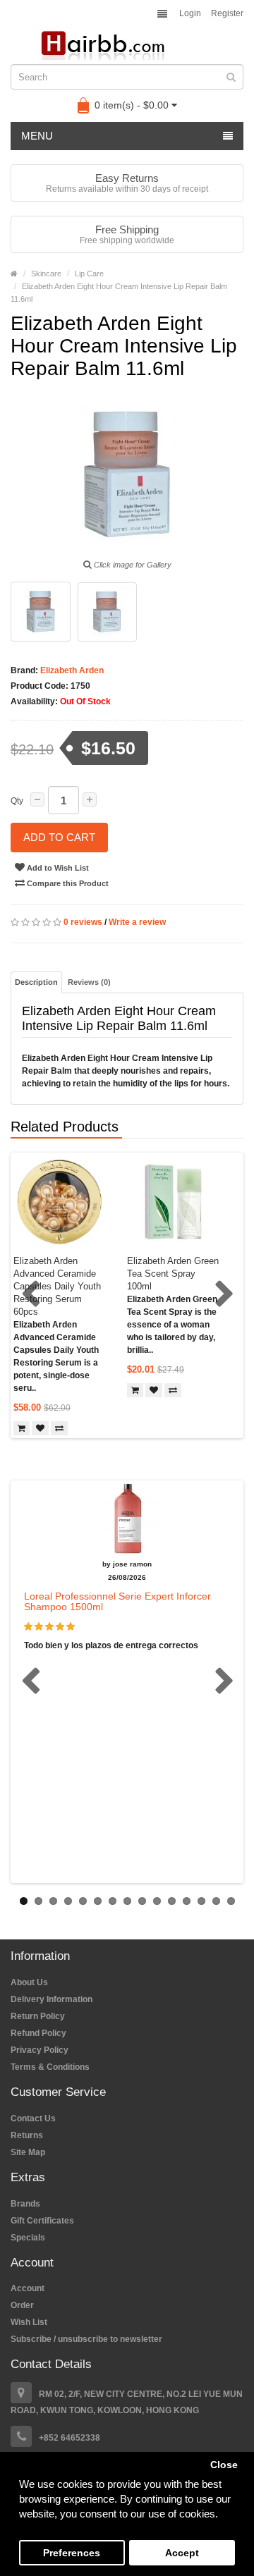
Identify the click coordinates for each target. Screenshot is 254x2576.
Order (22, 2305)
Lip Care (89, 274)
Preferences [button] (72, 2553)
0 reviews (83, 922)
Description (36, 982)
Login (190, 13)
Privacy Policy (40, 2050)
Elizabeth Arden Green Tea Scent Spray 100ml (173, 1274)
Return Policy (38, 2016)
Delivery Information (52, 1999)
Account (28, 2288)
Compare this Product (67, 883)
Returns (27, 2135)
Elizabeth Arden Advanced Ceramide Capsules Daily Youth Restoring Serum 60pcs (57, 1286)
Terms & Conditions (50, 2067)
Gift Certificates (42, 2221)
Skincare (46, 274)
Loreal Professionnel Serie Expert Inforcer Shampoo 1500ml (117, 1601)
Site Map (28, 2152)
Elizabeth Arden (71, 670)
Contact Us (33, 2118)
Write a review (137, 922)
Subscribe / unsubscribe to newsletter (86, 2339)
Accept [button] (182, 2553)
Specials (28, 2238)
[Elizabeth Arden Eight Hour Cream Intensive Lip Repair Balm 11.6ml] (41, 612)
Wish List (29, 2322)
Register (227, 13)
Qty (17, 801)
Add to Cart (59, 837)
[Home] (14, 274)
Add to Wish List (57, 868)
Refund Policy (38, 2033)
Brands (25, 2204)
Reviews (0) (89, 982)
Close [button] (224, 2465)
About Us (29, 1982)
